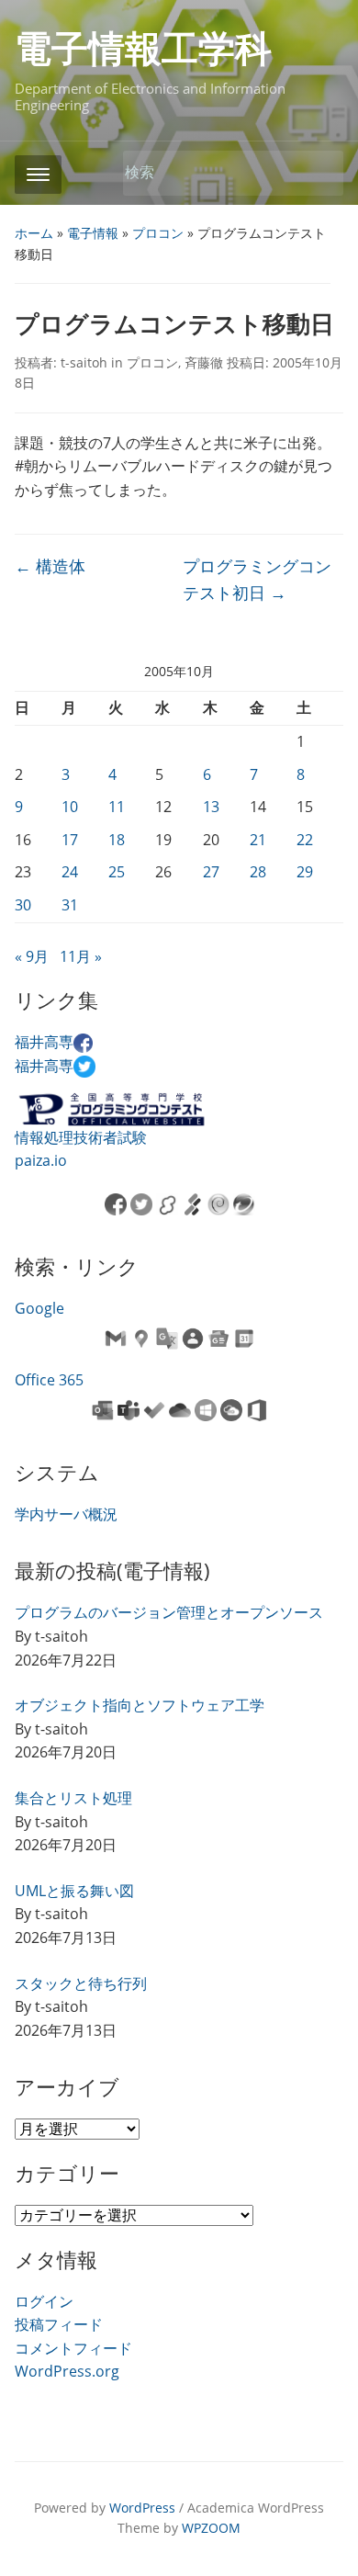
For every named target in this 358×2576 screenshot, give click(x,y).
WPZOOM (211, 2528)
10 (70, 807)
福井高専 (44, 1042)
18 (117, 840)
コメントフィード (73, 2348)
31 (70, 905)
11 (117, 807)
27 (211, 872)
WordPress (142, 2508)
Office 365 (49, 1380)
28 (258, 872)
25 (117, 872)
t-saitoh (84, 362)
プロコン (158, 233)
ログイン (44, 2301)
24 (70, 872)
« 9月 (32, 956)
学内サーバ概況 (66, 1514)
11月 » (81, 956)
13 (211, 807)
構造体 (50, 566)
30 (23, 905)
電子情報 (93, 233)
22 (305, 840)
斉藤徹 (204, 362)
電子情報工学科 (143, 49)
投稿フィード (59, 2324)
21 (258, 840)
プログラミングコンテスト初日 (257, 579)
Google (39, 1308)
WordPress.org (67, 2371)
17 (70, 840)
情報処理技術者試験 (81, 1137)
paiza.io (41, 1160)
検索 (320, 173)
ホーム (34, 233)
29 (305, 872)
